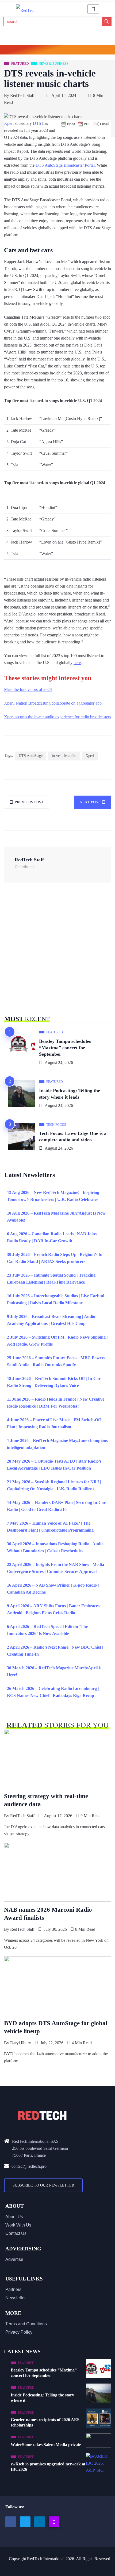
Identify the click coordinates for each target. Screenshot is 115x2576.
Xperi (9, 123)
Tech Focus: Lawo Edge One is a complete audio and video (73, 1136)
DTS (37, 123)
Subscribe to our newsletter (43, 2185)
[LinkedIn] (40, 2522)
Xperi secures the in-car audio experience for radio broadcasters (57, 717)
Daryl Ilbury (21, 2043)
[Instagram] (54, 2522)
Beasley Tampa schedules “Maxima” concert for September (65, 1048)
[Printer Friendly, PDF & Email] (85, 124)
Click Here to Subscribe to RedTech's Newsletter (58, 51)
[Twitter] (25, 2522)
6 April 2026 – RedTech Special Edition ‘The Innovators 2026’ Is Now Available (47, 1630)
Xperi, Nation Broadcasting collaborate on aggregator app (53, 703)
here (77, 663)
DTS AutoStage (31, 756)
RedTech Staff (22, 95)
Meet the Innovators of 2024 (28, 689)
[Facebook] (11, 2522)
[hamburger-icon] (93, 9)
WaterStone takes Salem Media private (46, 2445)
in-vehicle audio (64, 756)
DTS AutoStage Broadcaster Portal (65, 165)
